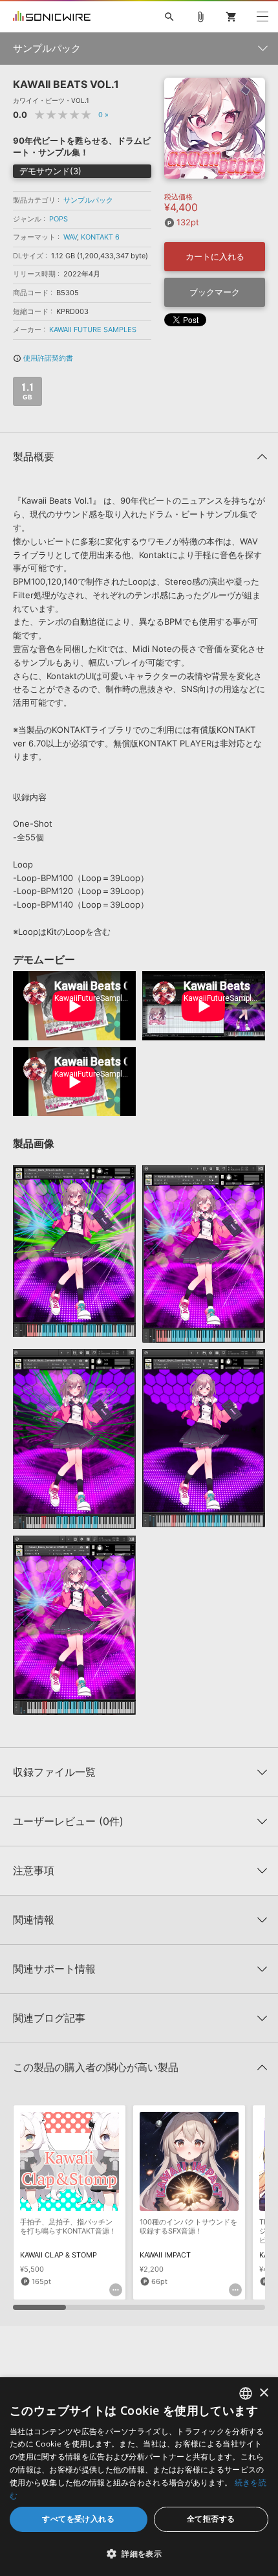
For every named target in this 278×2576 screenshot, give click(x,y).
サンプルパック (88, 200)
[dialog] (139, 2477)
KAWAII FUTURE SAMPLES (93, 330)
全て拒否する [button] (211, 2519)
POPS (59, 219)
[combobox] (246, 2393)
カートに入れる (215, 256)
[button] (139, 2553)
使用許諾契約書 (43, 358)
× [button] (263, 2393)
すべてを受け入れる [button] (78, 2519)
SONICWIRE (52, 17)
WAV (70, 237)
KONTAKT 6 (100, 237)
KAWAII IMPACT (165, 2255)
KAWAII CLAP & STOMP (59, 2255)
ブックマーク (215, 292)
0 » (103, 115)
